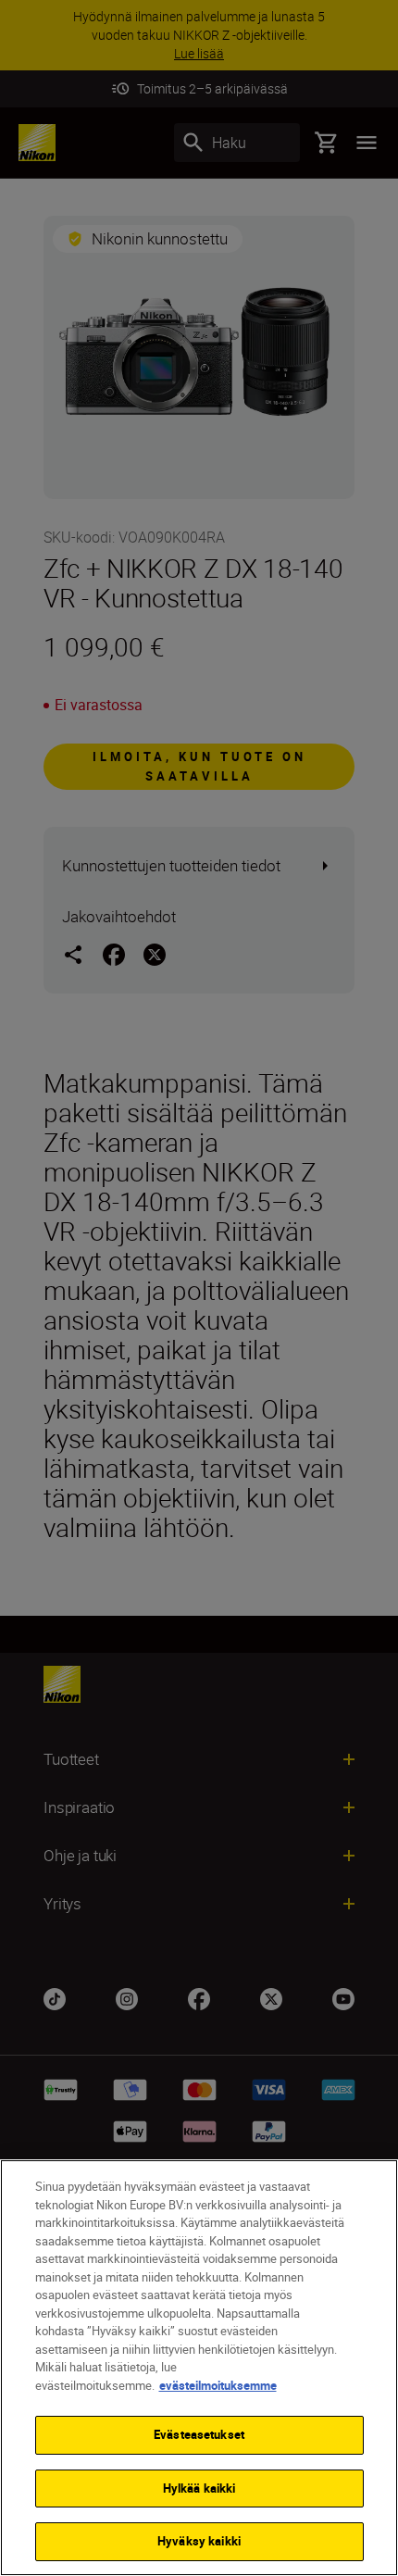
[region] (199, 2368)
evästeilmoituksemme (218, 2385)
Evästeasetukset (199, 2434)
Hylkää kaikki (199, 2488)
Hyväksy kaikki (199, 2541)
